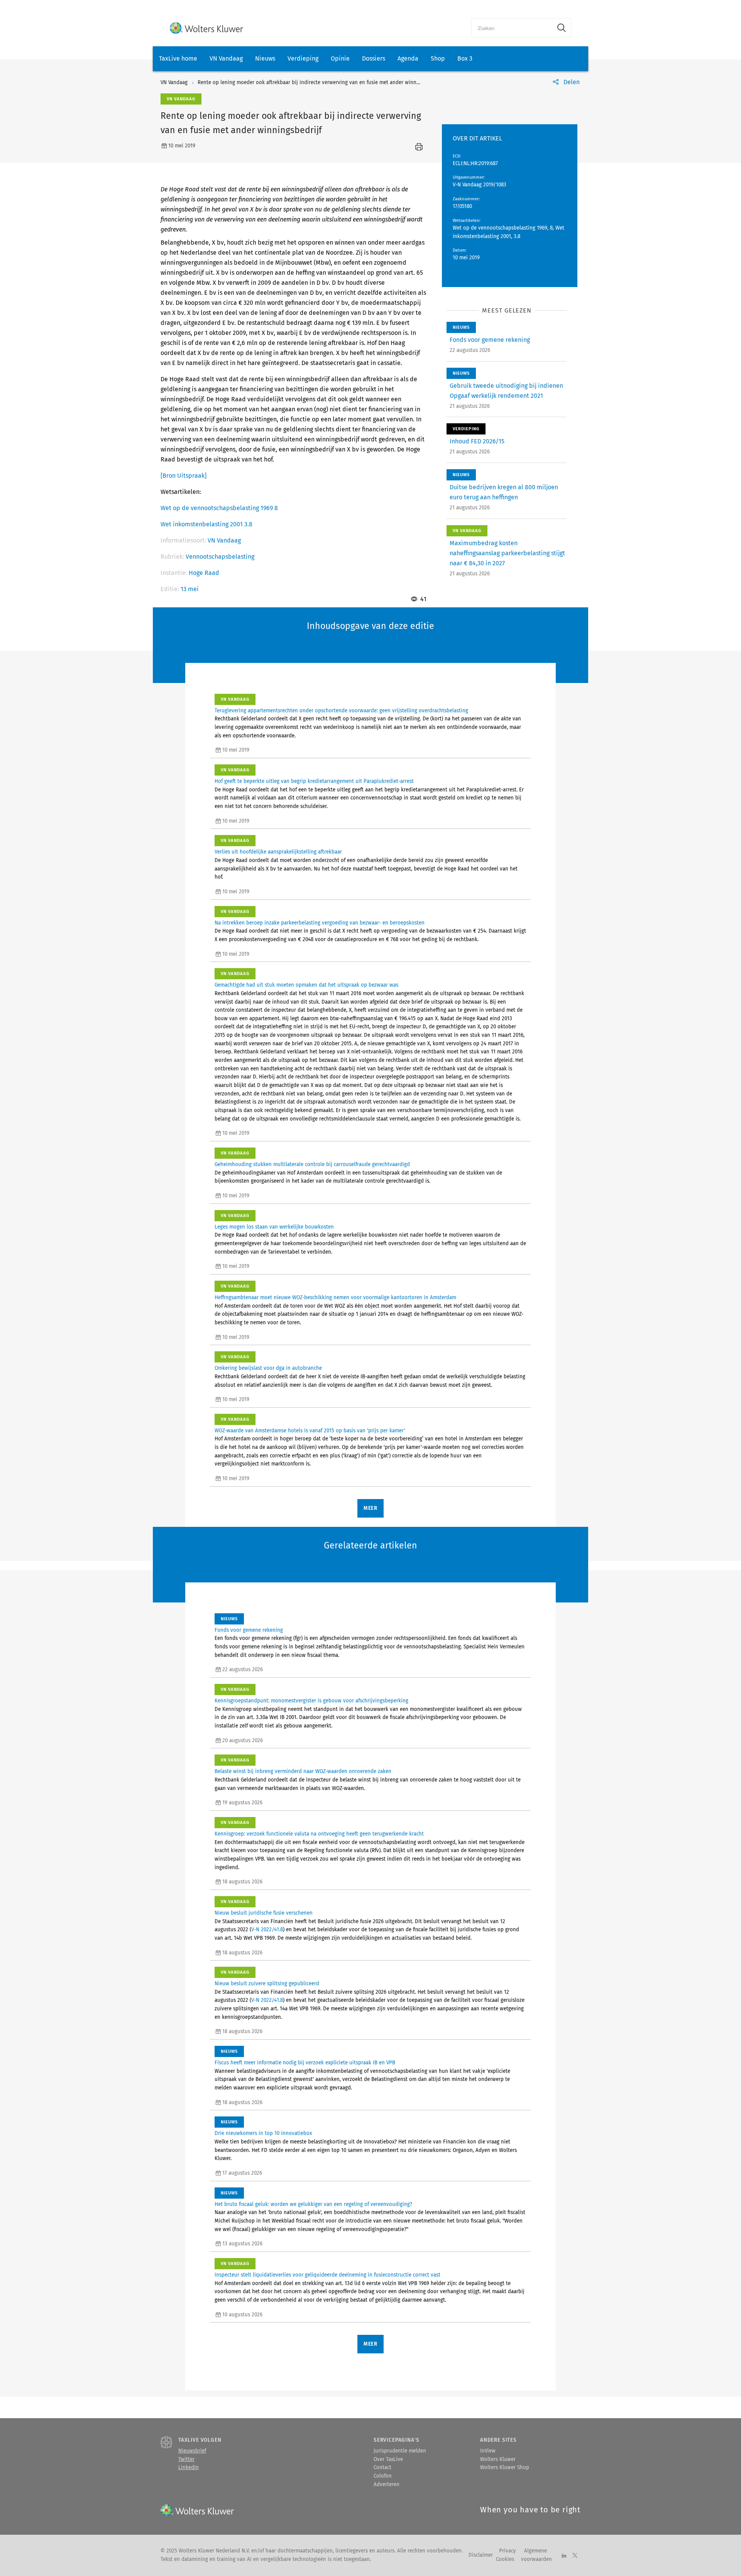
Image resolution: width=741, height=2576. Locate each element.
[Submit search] (562, 28)
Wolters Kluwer (498, 2459)
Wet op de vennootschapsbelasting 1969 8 (219, 508)
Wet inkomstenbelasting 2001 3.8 (206, 524)
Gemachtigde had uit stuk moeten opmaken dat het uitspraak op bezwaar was (306, 985)
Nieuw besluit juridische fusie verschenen (264, 1913)
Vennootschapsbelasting (220, 557)
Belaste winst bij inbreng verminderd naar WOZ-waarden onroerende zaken (303, 1771)
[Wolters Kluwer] (206, 28)
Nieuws (265, 58)
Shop (438, 58)
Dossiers (374, 58)
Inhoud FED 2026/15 (477, 441)
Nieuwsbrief (192, 2451)
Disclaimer (481, 2555)
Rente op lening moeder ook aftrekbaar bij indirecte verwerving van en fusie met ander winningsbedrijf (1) (323, 83)
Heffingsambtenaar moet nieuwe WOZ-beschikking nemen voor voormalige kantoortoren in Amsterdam (335, 1298)
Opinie (340, 58)
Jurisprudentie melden (400, 2451)
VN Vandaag (226, 58)
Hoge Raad (204, 573)
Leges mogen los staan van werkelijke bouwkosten (274, 1227)
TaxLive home (178, 58)
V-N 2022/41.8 (267, 1930)
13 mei (190, 589)
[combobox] (512, 28)
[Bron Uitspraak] (184, 476)
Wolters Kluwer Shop (505, 2468)
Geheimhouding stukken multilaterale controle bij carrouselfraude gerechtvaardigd (312, 1165)
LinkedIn (189, 2468)
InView (488, 2451)
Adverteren (387, 2485)
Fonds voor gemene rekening (490, 340)
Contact (382, 2468)
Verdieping (303, 58)
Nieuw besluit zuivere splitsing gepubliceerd (267, 1984)
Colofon (383, 2476)
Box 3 (465, 58)
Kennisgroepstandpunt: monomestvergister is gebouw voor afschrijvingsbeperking (311, 1701)
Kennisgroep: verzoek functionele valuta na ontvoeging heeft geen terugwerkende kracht (319, 1834)
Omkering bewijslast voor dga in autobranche (268, 1368)
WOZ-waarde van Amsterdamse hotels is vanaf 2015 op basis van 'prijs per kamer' (310, 1431)
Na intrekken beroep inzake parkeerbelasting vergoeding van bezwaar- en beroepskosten (320, 923)
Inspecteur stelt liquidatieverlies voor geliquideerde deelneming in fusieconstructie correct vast (327, 2275)
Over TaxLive (388, 2459)
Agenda (408, 58)
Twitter (186, 2459)
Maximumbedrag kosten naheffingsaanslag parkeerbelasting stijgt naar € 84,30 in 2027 (507, 553)
